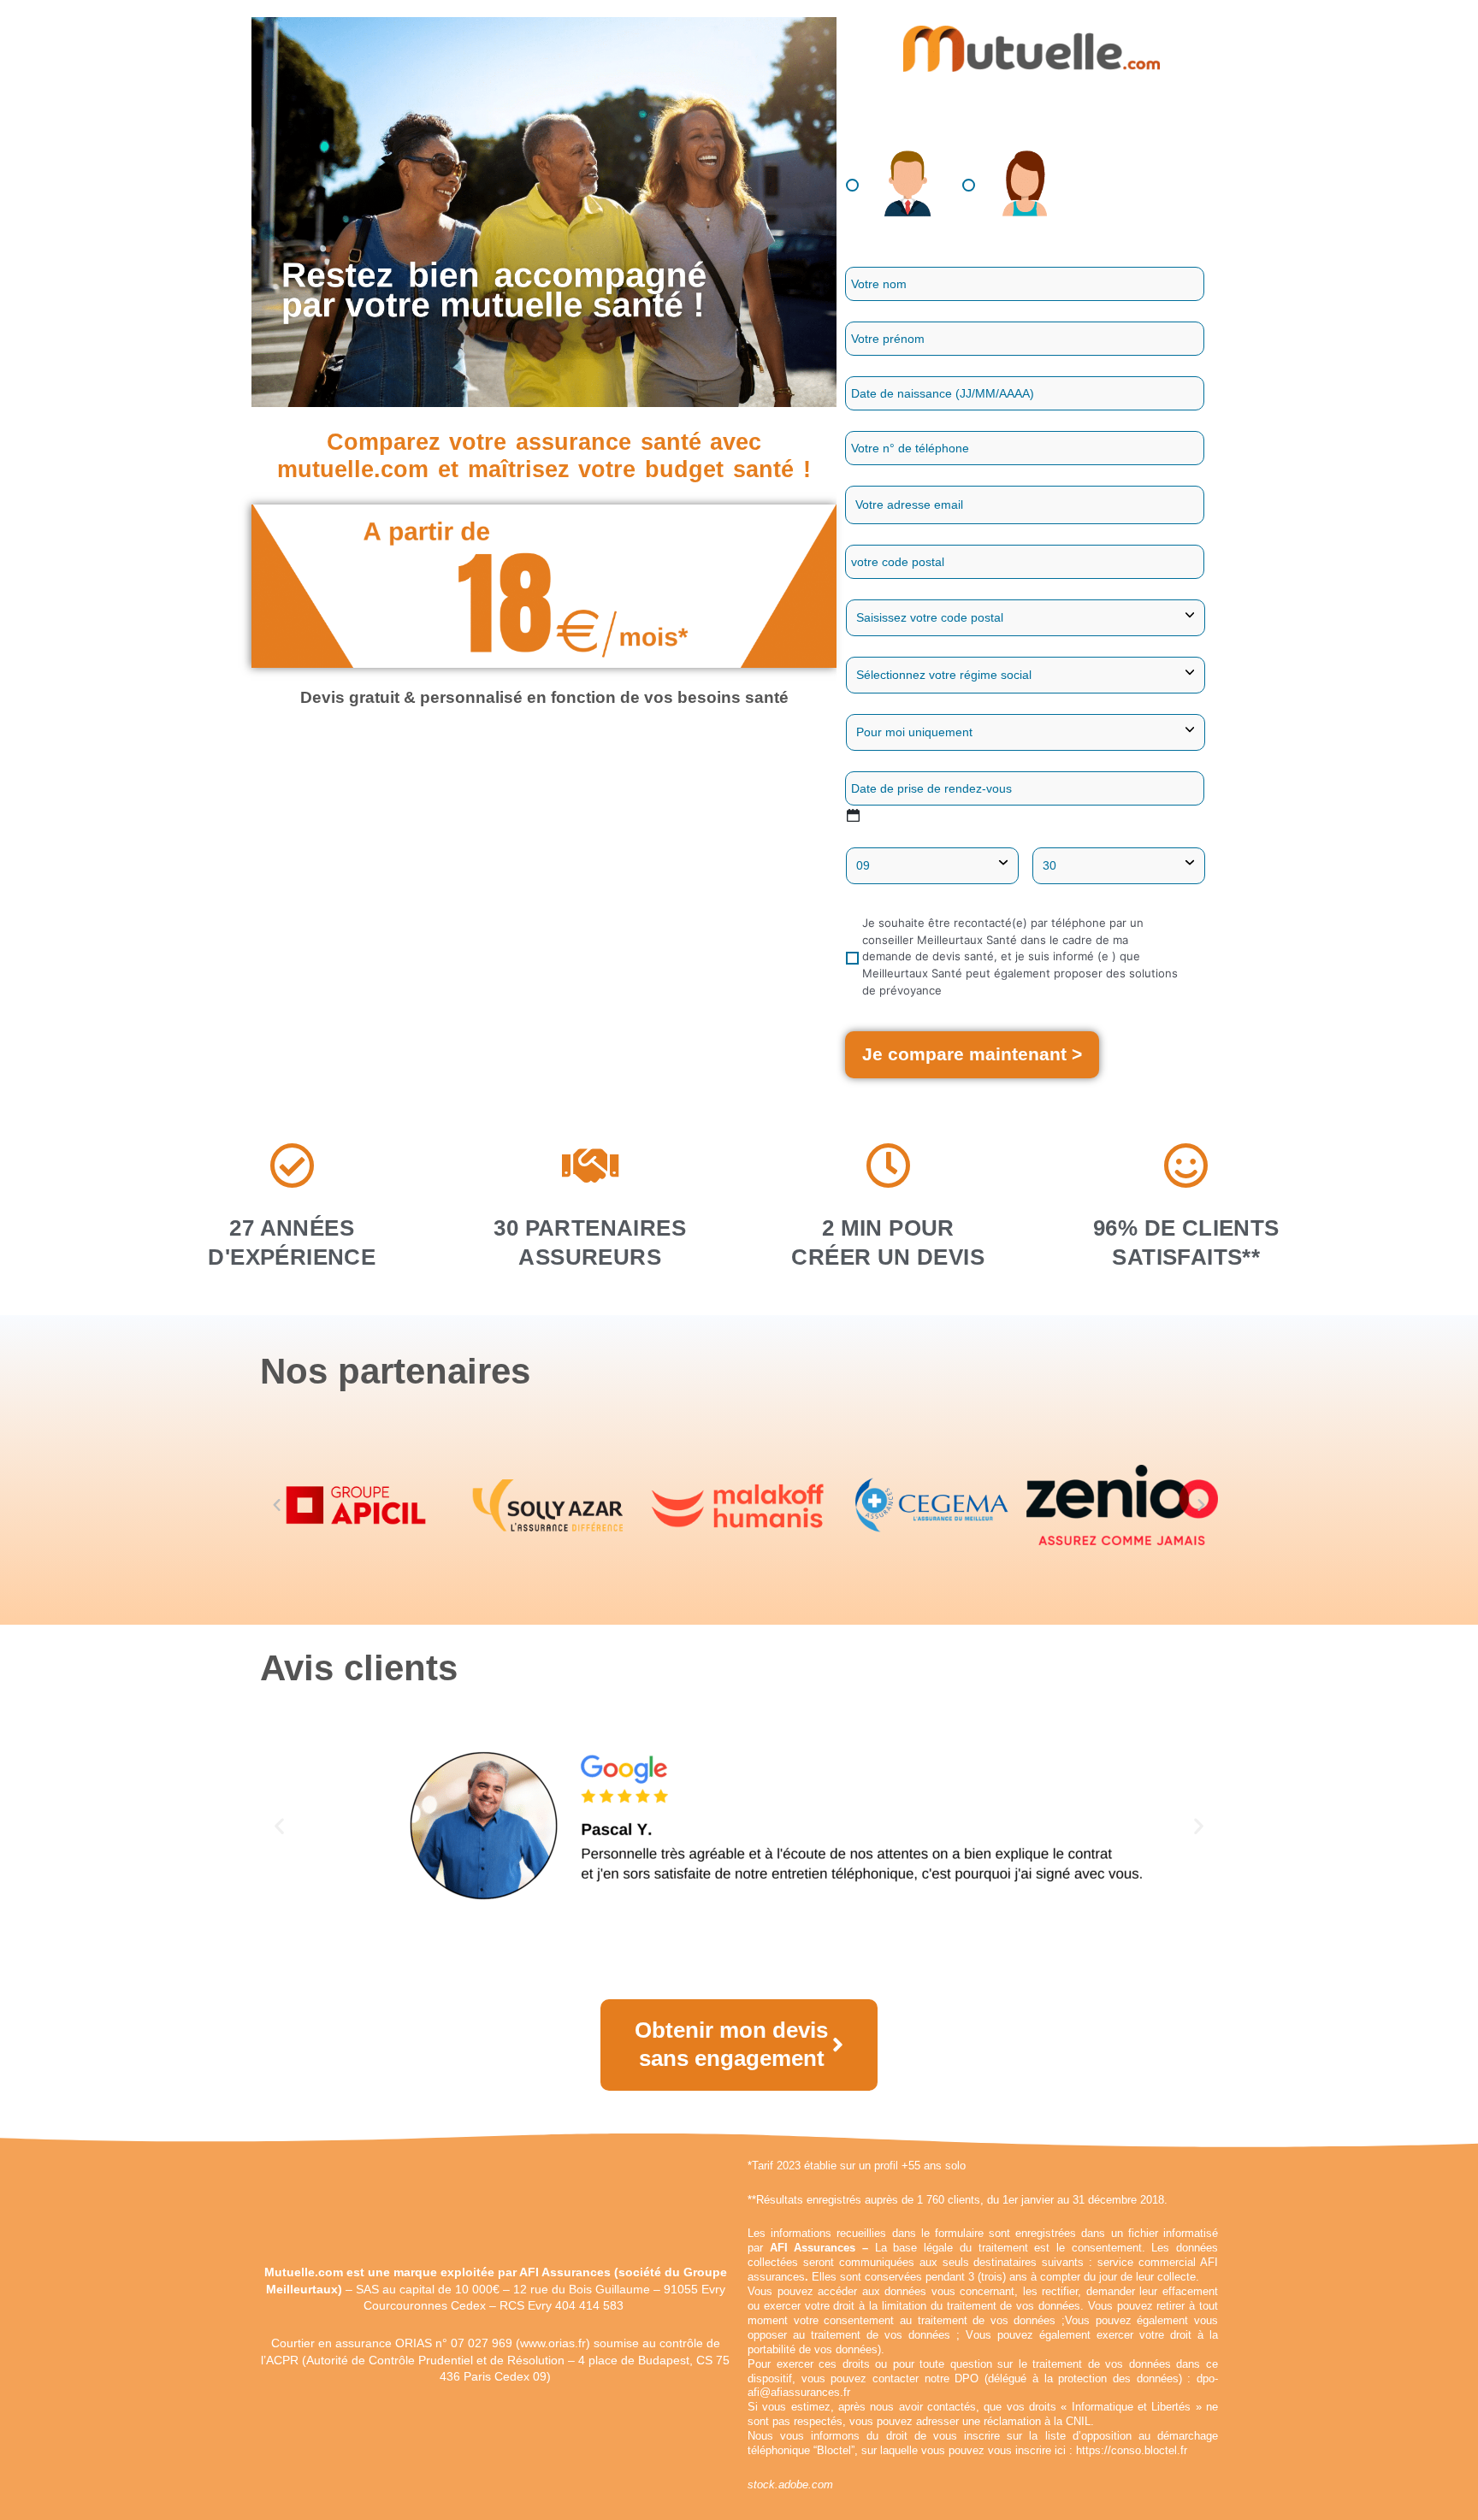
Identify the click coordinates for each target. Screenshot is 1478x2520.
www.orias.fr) (555, 2343)
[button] (277, 1505)
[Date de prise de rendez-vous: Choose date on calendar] (853, 815)
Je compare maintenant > (972, 1054)
